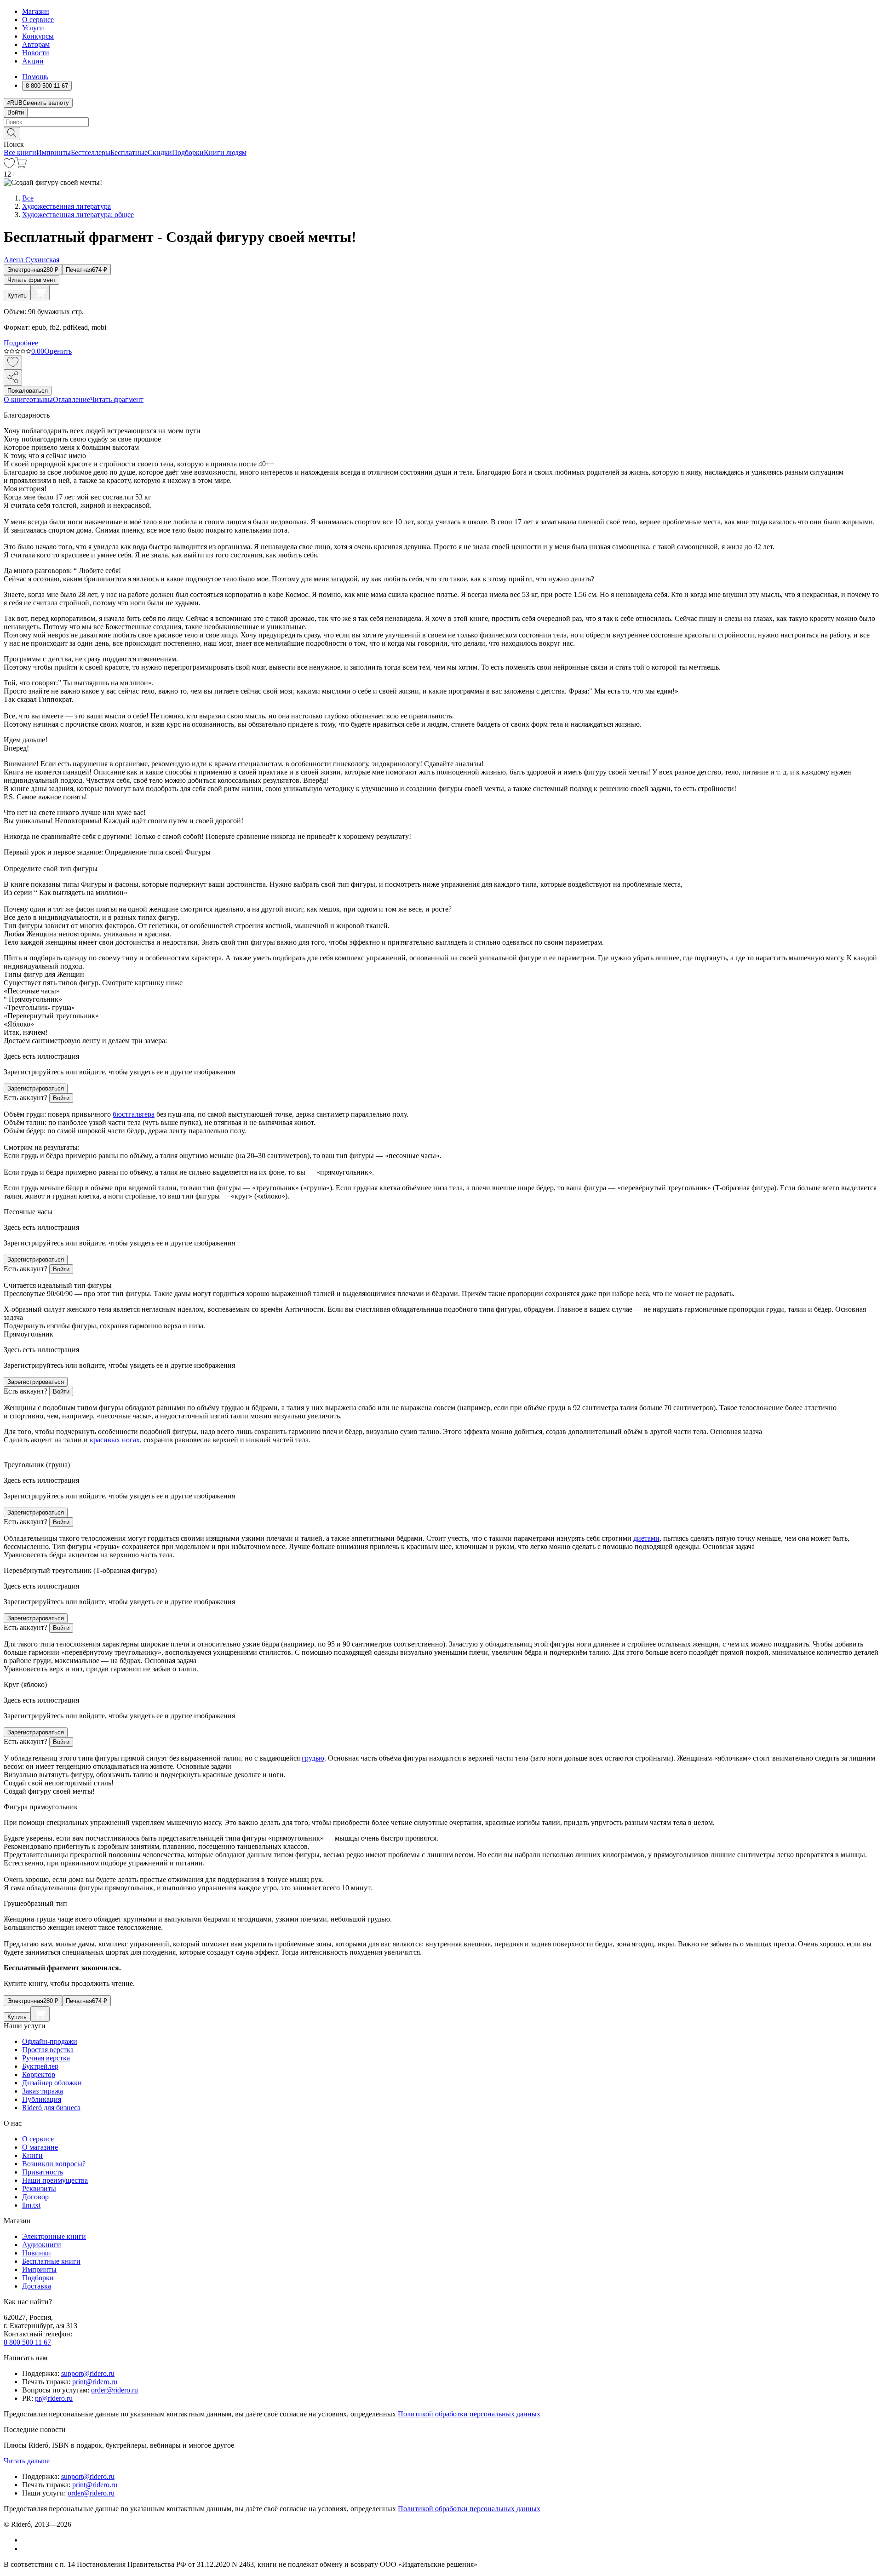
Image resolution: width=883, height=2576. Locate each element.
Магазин (36, 11)
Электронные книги (54, 2236)
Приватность (43, 2172)
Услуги (33, 28)
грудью (313, 1758)
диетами (646, 1538)
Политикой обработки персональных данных (469, 2414)
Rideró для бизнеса (51, 2108)
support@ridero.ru (88, 2373)
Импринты (54, 152)
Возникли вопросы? (54, 2164)
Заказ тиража (43, 2091)
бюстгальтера (134, 1114)
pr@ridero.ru (54, 2398)
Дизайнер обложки (52, 2083)
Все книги (20, 152)
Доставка (37, 2286)
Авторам (36, 44)
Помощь (35, 77)
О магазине (40, 2147)
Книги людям (225, 152)
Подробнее (21, 343)
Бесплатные (129, 152)
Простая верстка (48, 2050)
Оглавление (72, 399)
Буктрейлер (40, 2066)
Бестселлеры (91, 152)
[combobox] (441, 122)
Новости (36, 53)
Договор (35, 2197)
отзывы (41, 399)
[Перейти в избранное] (9, 166)
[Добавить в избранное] (13, 363)
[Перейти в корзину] (21, 166)
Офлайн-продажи (50, 2041)
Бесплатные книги (51, 2261)
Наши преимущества (55, 2180)
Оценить (58, 351)
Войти (16, 112)
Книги (32, 2155)
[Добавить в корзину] (40, 293)
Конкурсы (38, 36)
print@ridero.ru (95, 2382)
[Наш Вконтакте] (27, 2540)
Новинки (37, 2253)
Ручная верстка (46, 2058)
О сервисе (38, 20)
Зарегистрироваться (36, 1088)
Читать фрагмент (32, 280)
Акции (33, 61)
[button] (441, 133)
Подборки (188, 152)
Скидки (160, 152)
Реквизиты (39, 2189)
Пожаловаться (28, 391)
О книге (17, 399)
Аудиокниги (42, 2245)
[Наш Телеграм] (26, 2549)
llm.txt (31, 2205)
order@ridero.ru (115, 2390)
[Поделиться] (13, 378)
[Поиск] (12, 134)
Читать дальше (27, 2461)
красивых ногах (115, 1440)
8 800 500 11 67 (27, 2342)
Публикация (42, 2099)
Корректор (39, 2074)
